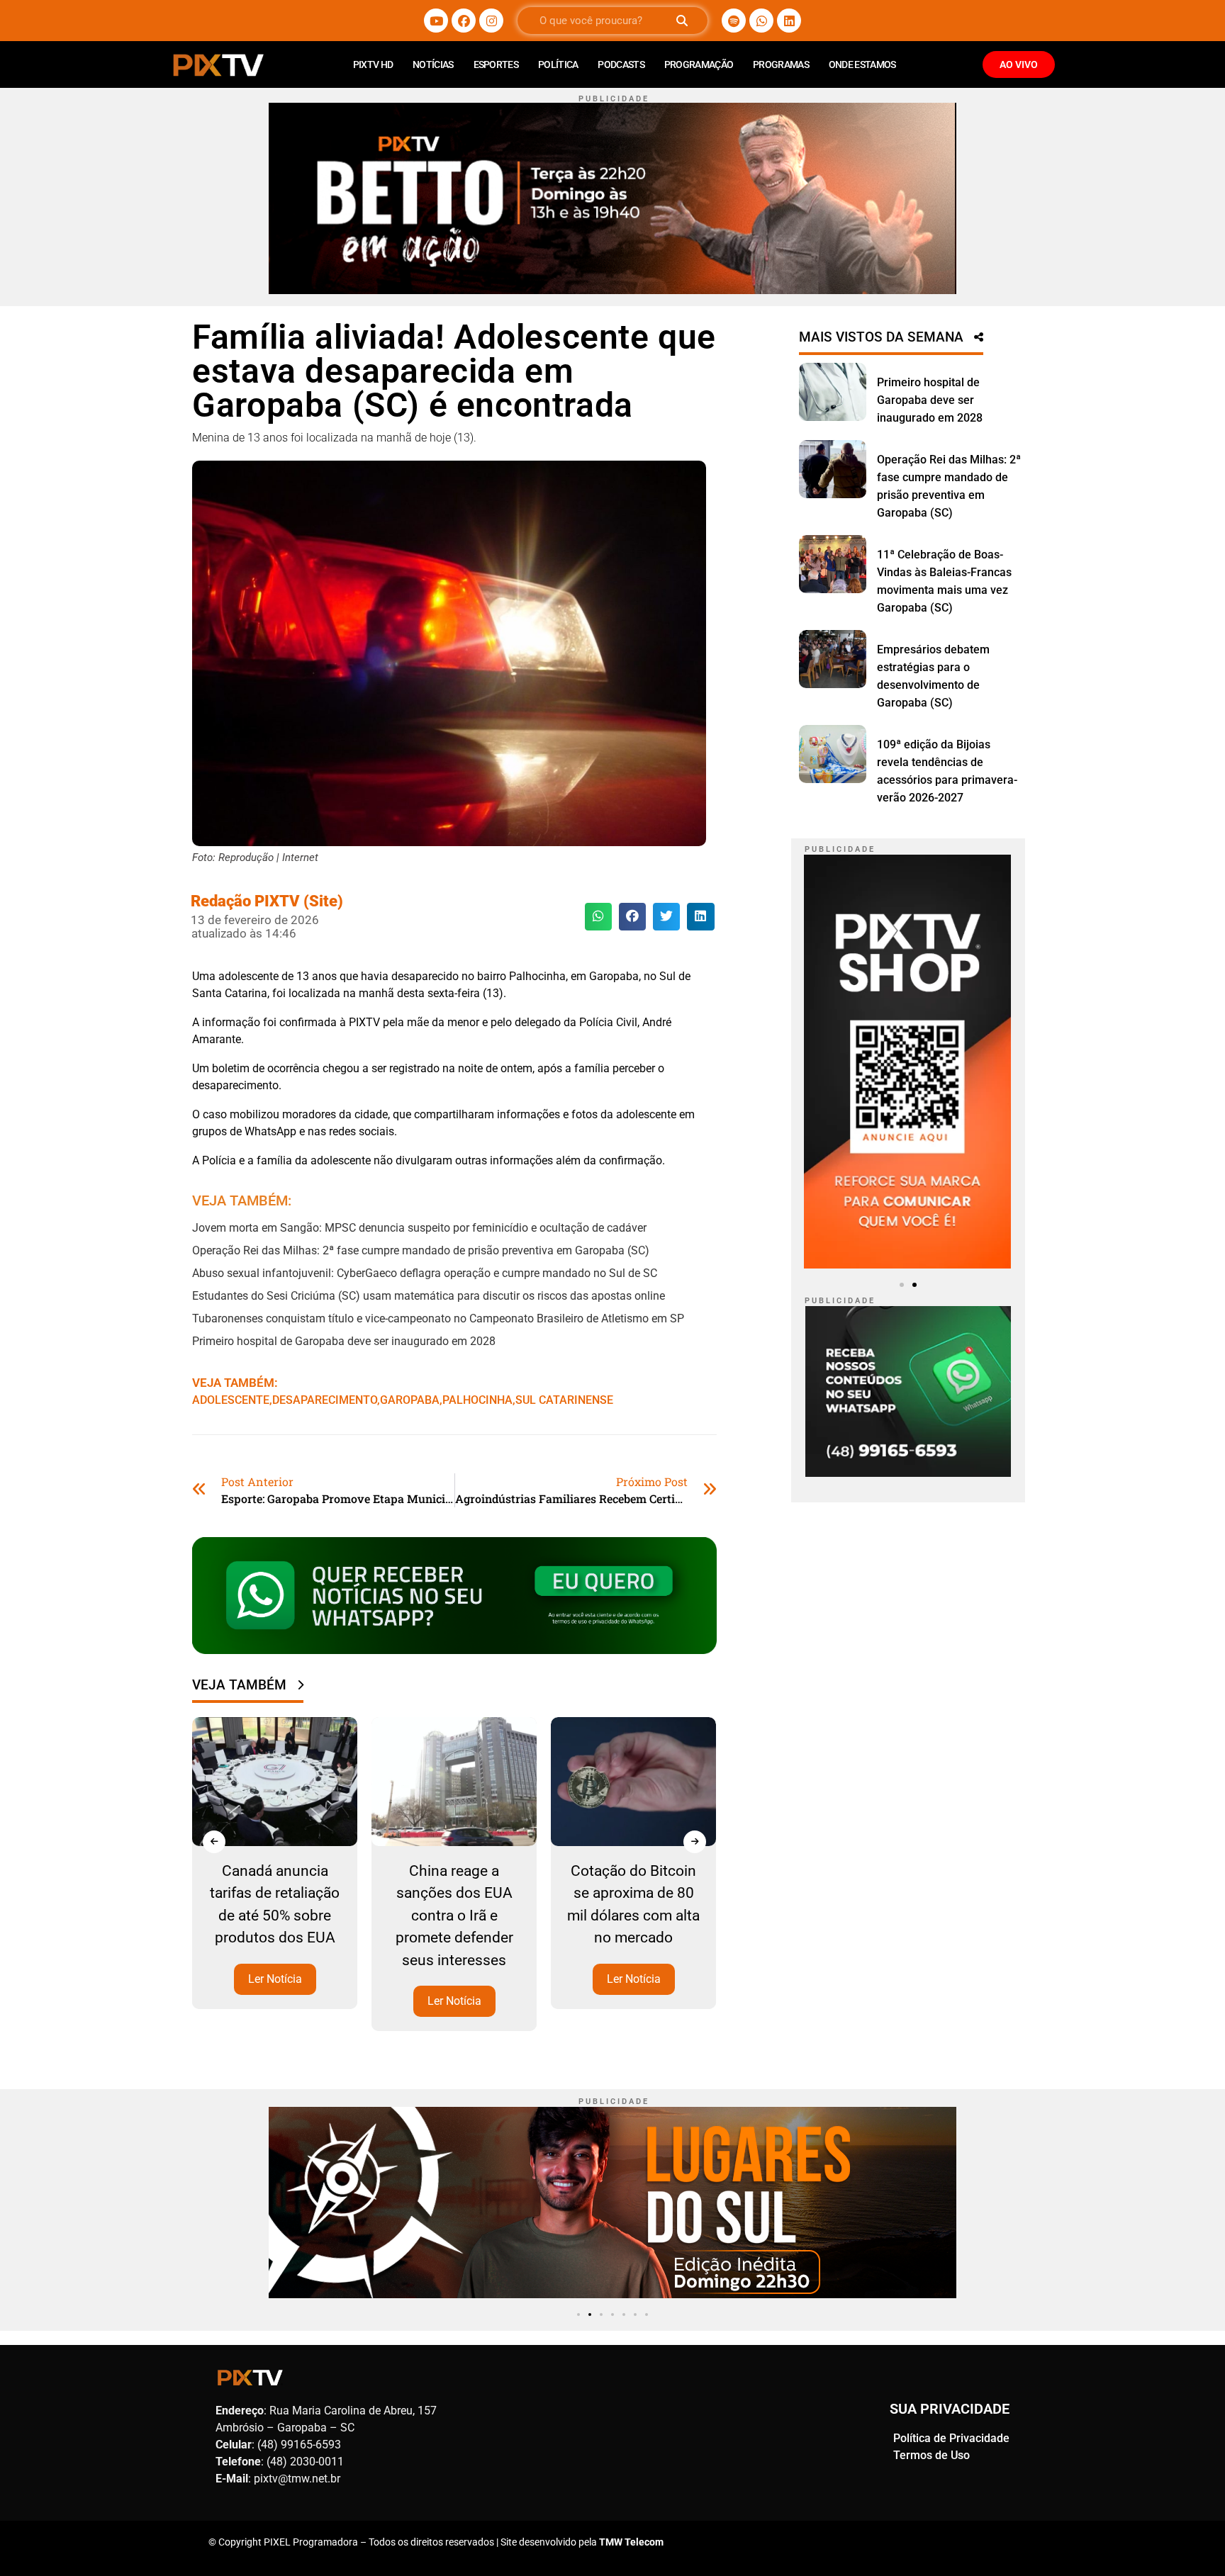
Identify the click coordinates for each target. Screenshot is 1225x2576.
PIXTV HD (373, 64)
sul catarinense (564, 1400)
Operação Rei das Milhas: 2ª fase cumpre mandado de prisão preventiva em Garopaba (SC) (421, 1250)
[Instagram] (491, 21)
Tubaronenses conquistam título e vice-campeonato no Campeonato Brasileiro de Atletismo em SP (438, 1318)
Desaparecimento (325, 1400)
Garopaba (410, 1400)
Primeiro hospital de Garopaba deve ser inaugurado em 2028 (344, 1341)
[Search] (682, 21)
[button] (598, 916)
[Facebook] (464, 21)
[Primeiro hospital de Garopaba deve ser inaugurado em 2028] (833, 392)
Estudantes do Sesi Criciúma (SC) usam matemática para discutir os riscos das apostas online (429, 1296)
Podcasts (621, 64)
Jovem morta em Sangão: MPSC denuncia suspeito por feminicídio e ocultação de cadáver (419, 1228)
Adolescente (231, 1400)
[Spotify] (734, 21)
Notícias (433, 64)
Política (558, 64)
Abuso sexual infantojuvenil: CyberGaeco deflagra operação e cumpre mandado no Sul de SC (425, 1273)
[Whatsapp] (761, 21)
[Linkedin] (789, 21)
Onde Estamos (862, 64)
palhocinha (477, 1400)
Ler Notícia (275, 1979)
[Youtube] (436, 21)
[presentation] (214, 1842)
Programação (699, 64)
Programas (781, 64)
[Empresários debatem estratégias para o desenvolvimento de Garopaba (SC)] (833, 659)
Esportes (496, 64)
